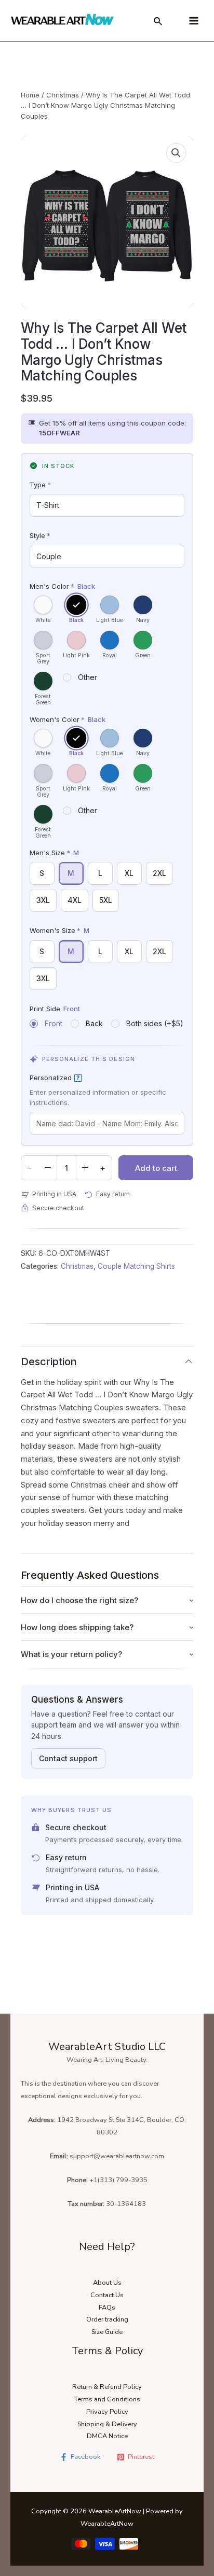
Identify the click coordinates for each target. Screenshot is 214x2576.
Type (40, 485)
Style (40, 535)
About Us (107, 2283)
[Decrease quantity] (48, 1168)
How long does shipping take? (77, 1627)
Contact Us (107, 2295)
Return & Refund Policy (107, 2387)
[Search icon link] (158, 23)
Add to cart (156, 1168)
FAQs (107, 2308)
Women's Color (68, 719)
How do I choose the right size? (79, 1600)
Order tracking (107, 2319)
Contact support (68, 1758)
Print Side (55, 1009)
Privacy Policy (107, 2412)
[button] (176, 153)
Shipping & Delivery (107, 2424)
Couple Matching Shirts (136, 1266)
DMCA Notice (107, 2436)
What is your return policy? (71, 1654)
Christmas (63, 95)
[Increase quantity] (85, 1168)
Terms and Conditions (107, 2399)
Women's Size (59, 930)
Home (30, 95)
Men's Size (54, 853)
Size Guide (107, 2332)
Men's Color (62, 586)
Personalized (55, 1078)
